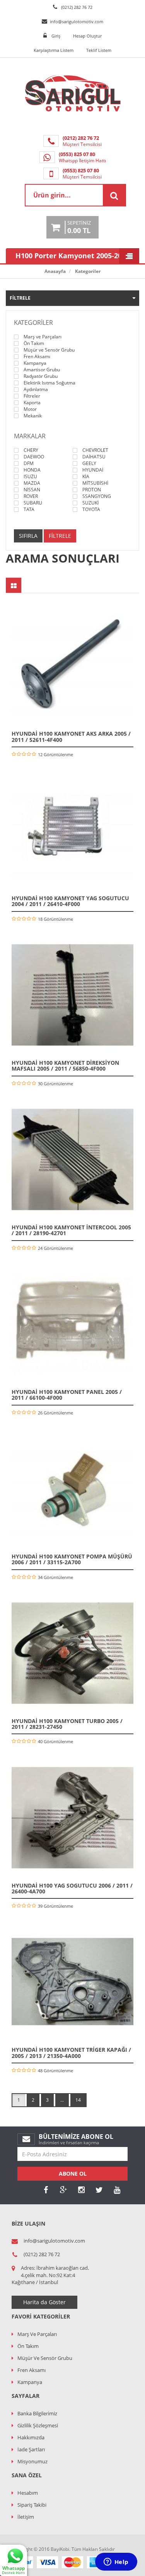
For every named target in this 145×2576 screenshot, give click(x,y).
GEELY (89, 463)
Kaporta (32, 403)
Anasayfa (55, 271)
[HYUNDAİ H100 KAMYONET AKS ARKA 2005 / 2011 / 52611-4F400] (72, 666)
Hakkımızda (31, 2437)
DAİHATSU (94, 457)
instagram (81, 2190)
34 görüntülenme (55, 1577)
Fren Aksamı (37, 357)
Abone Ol (73, 2174)
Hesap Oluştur (87, 36)
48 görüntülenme (55, 2071)
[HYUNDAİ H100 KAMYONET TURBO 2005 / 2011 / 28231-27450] (72, 1653)
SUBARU (33, 503)
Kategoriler (88, 271)
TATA (29, 510)
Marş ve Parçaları (43, 337)
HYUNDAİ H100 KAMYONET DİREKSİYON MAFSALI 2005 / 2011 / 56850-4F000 (65, 1066)
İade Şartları (31, 2449)
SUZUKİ (90, 503)
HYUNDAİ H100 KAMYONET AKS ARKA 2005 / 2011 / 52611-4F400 (71, 736)
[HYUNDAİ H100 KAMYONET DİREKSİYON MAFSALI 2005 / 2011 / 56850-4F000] (72, 995)
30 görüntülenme (55, 1084)
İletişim (26, 2517)
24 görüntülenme (55, 1248)
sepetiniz (79, 227)
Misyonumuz (32, 2461)
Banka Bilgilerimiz (37, 2413)
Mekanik (33, 416)
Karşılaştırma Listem (54, 50)
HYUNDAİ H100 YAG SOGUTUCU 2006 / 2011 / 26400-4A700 (72, 1888)
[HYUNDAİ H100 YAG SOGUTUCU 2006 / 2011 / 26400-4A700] (72, 1818)
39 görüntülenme (55, 1906)
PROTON (92, 490)
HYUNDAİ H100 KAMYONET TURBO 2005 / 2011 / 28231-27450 (67, 1724)
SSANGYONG (97, 496)
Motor (30, 409)
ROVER (31, 496)
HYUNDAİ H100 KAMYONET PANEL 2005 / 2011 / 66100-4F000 (67, 1395)
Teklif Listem (99, 50)
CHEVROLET (95, 450)
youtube (117, 2190)
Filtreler (32, 396)
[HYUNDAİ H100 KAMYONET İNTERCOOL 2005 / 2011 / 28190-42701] (72, 1159)
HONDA (32, 470)
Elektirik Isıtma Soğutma (49, 383)
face (46, 2190)
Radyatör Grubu (41, 376)
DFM (29, 463)
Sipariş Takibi (32, 2505)
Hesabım (28, 2493)
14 (78, 2100)
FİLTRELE (60, 536)
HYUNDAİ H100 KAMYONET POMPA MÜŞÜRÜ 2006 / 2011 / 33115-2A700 (72, 1559)
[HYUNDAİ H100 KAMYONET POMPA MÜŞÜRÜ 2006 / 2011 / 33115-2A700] (72, 1489)
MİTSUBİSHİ (95, 483)
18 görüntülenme (55, 919)
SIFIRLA (28, 536)
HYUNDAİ (93, 470)
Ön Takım (34, 343)
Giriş (56, 36)
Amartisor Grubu (42, 370)
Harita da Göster (44, 2302)
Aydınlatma (36, 390)
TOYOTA (91, 510)
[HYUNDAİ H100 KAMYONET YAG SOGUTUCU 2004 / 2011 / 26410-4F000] (72, 830)
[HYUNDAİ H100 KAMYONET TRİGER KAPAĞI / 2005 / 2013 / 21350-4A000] (72, 1982)
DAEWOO (34, 457)
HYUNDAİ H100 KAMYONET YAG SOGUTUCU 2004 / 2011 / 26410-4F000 (70, 901)
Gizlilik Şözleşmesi (38, 2425)
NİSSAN (32, 490)
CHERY (31, 450)
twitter (99, 2190)
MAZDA (32, 483)
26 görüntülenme (55, 1413)
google (63, 2190)
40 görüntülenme (55, 1741)
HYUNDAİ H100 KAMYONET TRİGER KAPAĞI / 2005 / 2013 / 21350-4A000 (71, 2053)
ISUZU (30, 477)
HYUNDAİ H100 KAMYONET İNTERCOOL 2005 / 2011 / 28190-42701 (71, 1230)
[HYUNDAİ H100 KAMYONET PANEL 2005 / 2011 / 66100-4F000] (72, 1324)
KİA (86, 477)
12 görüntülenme (55, 754)
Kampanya (35, 363)
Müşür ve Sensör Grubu (49, 350)
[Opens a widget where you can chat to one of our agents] (116, 2562)
